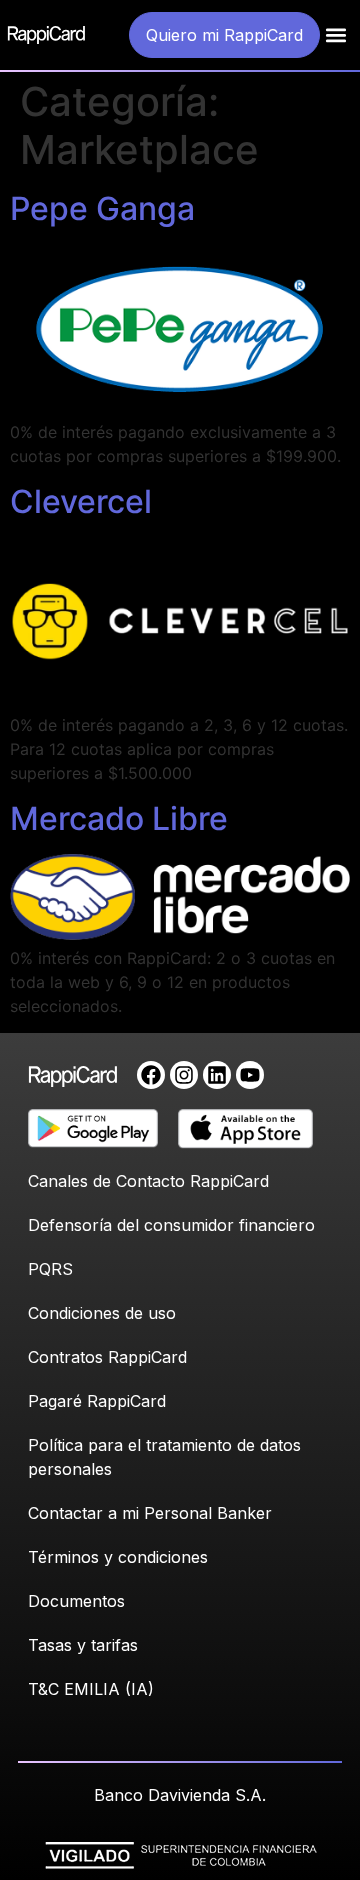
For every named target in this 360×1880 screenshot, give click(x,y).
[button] (336, 35)
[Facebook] (151, 1075)
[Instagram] (184, 1075)
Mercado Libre (119, 818)
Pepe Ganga (102, 208)
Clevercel (81, 501)
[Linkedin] (217, 1075)
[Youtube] (250, 1075)
